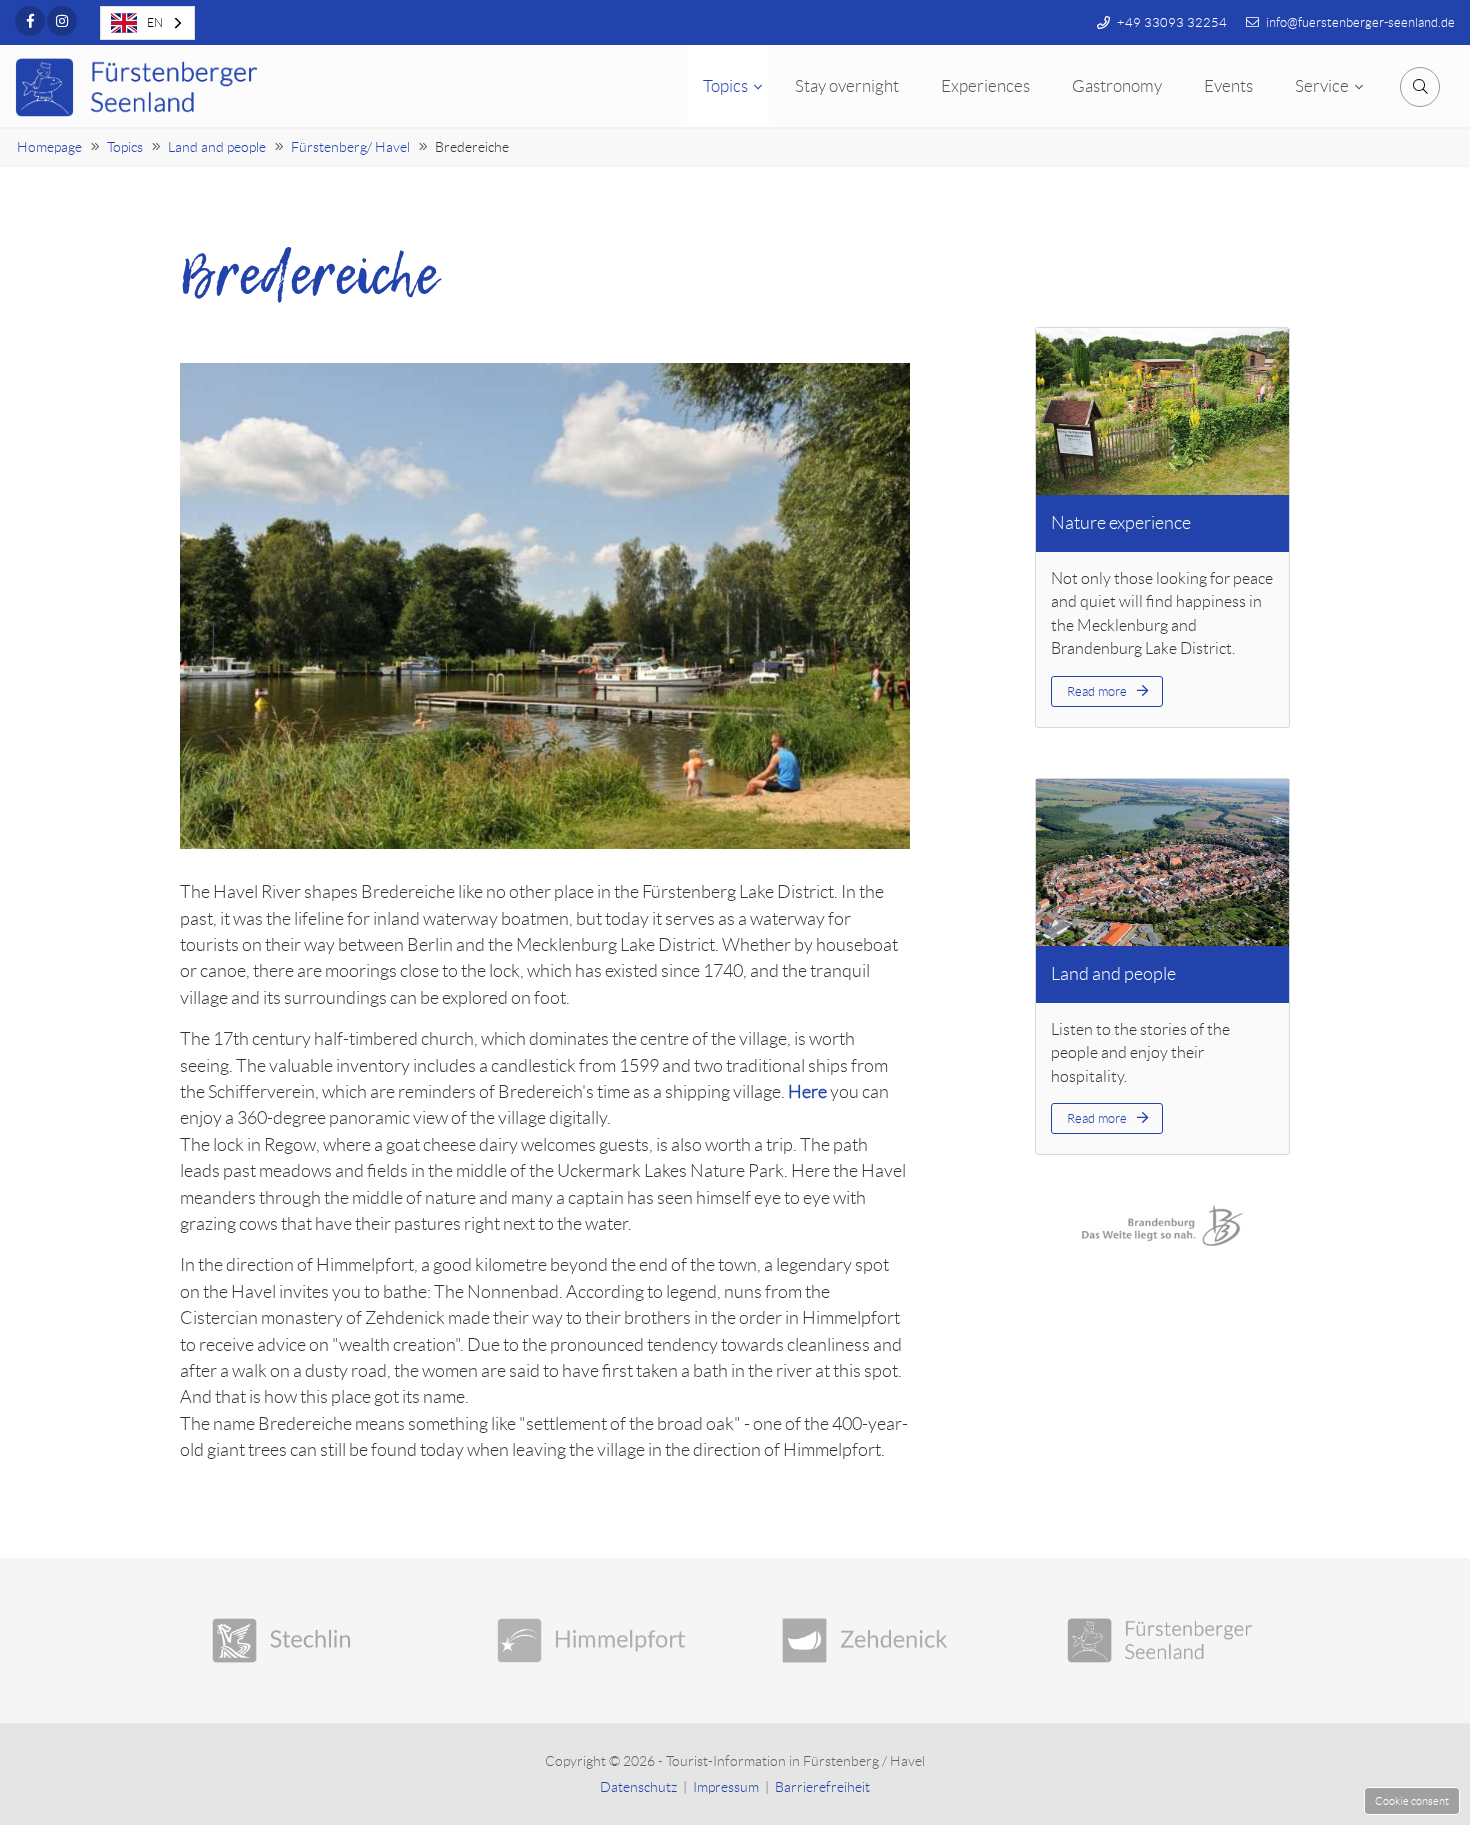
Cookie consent (1412, 1801)
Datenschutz (638, 1787)
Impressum (726, 1787)
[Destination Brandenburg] (1162, 1225)
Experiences (985, 86)
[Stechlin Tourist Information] (307, 1640)
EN (155, 22)
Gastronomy (1117, 86)
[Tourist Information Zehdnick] (877, 1640)
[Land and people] (1162, 863)
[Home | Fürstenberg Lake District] (140, 87)
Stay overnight (847, 86)
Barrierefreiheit (822, 1787)
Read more (1097, 691)
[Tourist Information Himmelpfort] (592, 1640)
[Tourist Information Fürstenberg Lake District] (1162, 1640)
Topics (725, 86)
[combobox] (147, 23)
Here (807, 1092)
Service (1322, 86)
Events (1228, 86)
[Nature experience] (1162, 412)
